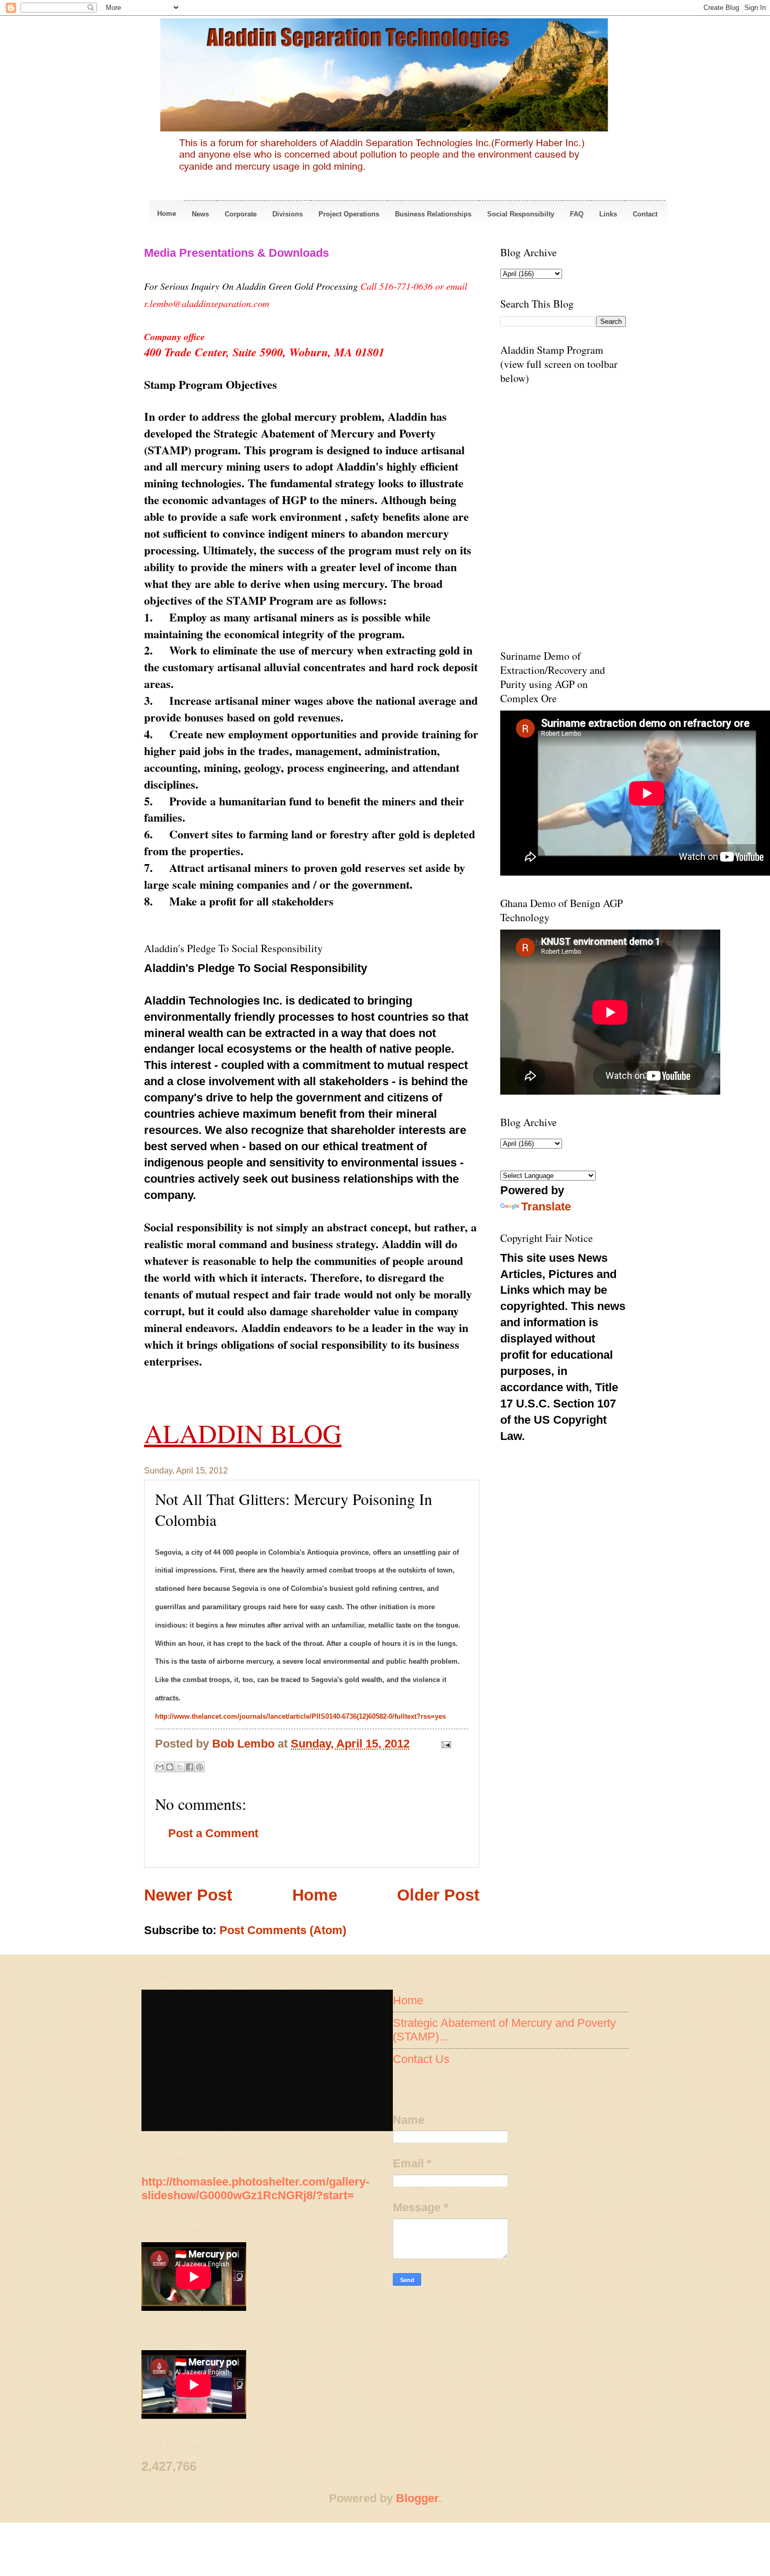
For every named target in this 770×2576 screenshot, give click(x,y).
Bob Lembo (245, 1744)
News (200, 214)
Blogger (417, 2498)
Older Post (438, 1895)
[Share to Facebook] (190, 1767)
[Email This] (160, 1767)
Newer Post (188, 1895)
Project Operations (349, 214)
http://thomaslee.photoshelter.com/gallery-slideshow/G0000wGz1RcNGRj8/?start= (255, 2188)
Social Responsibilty (521, 214)
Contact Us (421, 2059)
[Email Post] (443, 1744)
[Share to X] (180, 1767)
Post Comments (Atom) (283, 1930)
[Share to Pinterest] (200, 1767)
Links (608, 214)
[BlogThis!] (170, 1767)
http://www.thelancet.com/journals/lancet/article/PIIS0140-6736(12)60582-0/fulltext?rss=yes (300, 1716)
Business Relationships (433, 214)
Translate (546, 1207)
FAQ (577, 214)
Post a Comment (213, 1833)
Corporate (241, 214)
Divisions (288, 214)
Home (167, 214)
